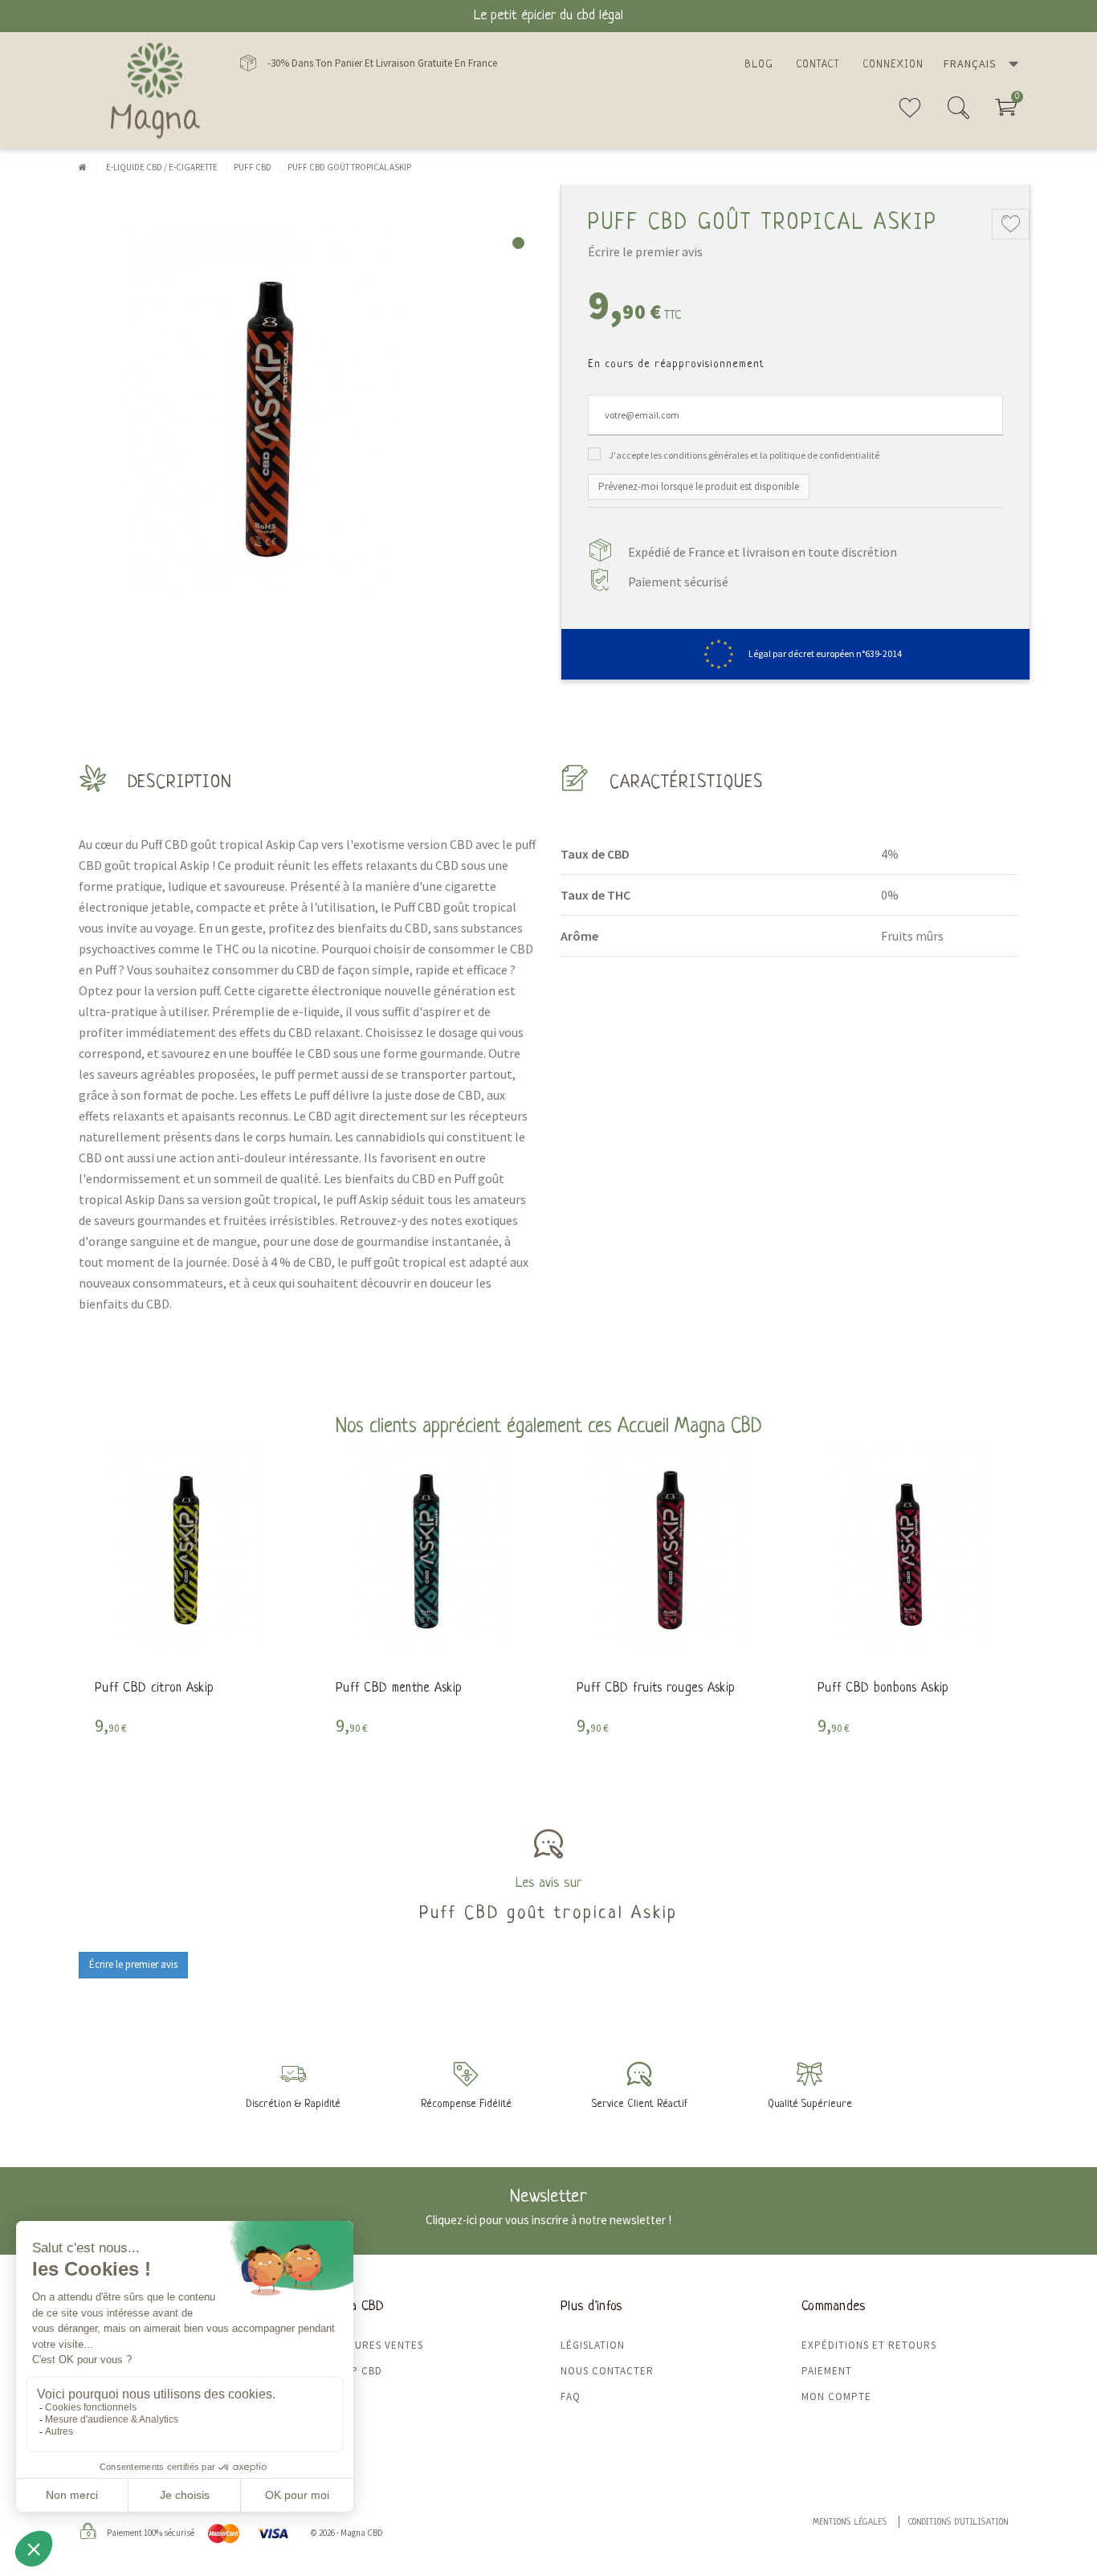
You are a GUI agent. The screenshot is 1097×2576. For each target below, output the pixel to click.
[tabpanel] (308, 409)
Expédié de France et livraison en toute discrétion (763, 552)
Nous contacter (607, 2371)
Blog (759, 65)
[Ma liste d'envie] (910, 114)
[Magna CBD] (155, 90)
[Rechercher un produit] (958, 114)
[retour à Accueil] (83, 167)
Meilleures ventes (371, 2345)
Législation (593, 2345)
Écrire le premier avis (645, 251)
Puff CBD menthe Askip (399, 1688)
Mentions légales (850, 2523)
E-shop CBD (351, 2371)
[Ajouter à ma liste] (1011, 224)
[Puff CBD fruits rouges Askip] (669, 1547)
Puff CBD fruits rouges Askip (656, 1688)
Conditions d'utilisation (958, 2523)
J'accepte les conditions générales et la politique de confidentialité (744, 455)
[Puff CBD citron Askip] (187, 1547)
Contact (818, 65)
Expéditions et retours (869, 2345)
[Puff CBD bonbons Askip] (910, 1547)
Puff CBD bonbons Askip (883, 1688)
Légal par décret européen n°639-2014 (825, 653)
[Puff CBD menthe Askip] (428, 1547)
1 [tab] (518, 243)
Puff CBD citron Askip (154, 1688)
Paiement (827, 2371)
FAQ (571, 2396)
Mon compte (836, 2396)
